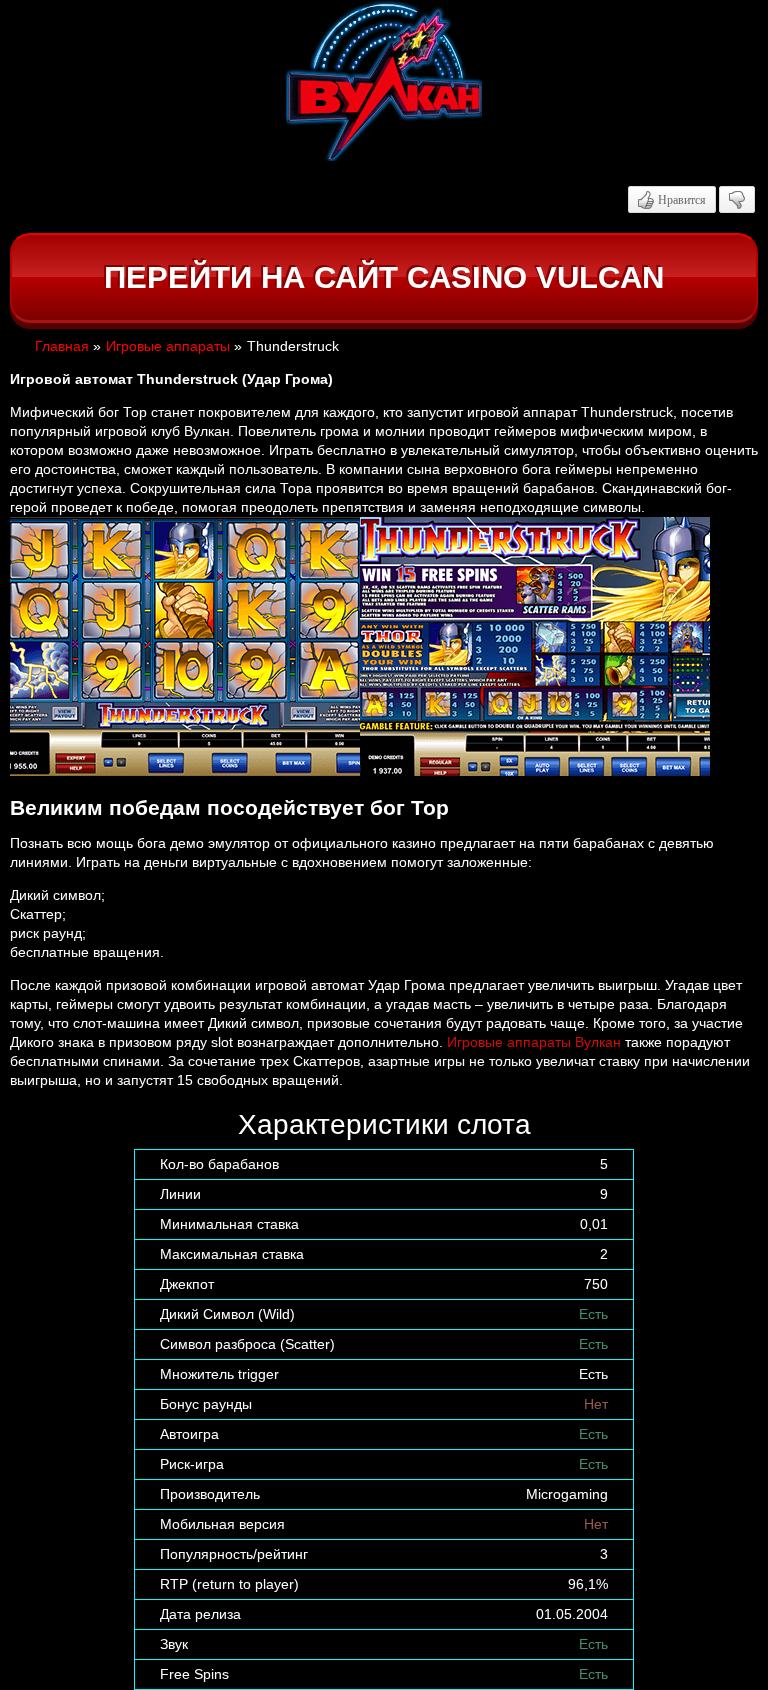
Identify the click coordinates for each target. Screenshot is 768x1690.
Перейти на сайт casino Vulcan (384, 277)
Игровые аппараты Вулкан (534, 1042)
